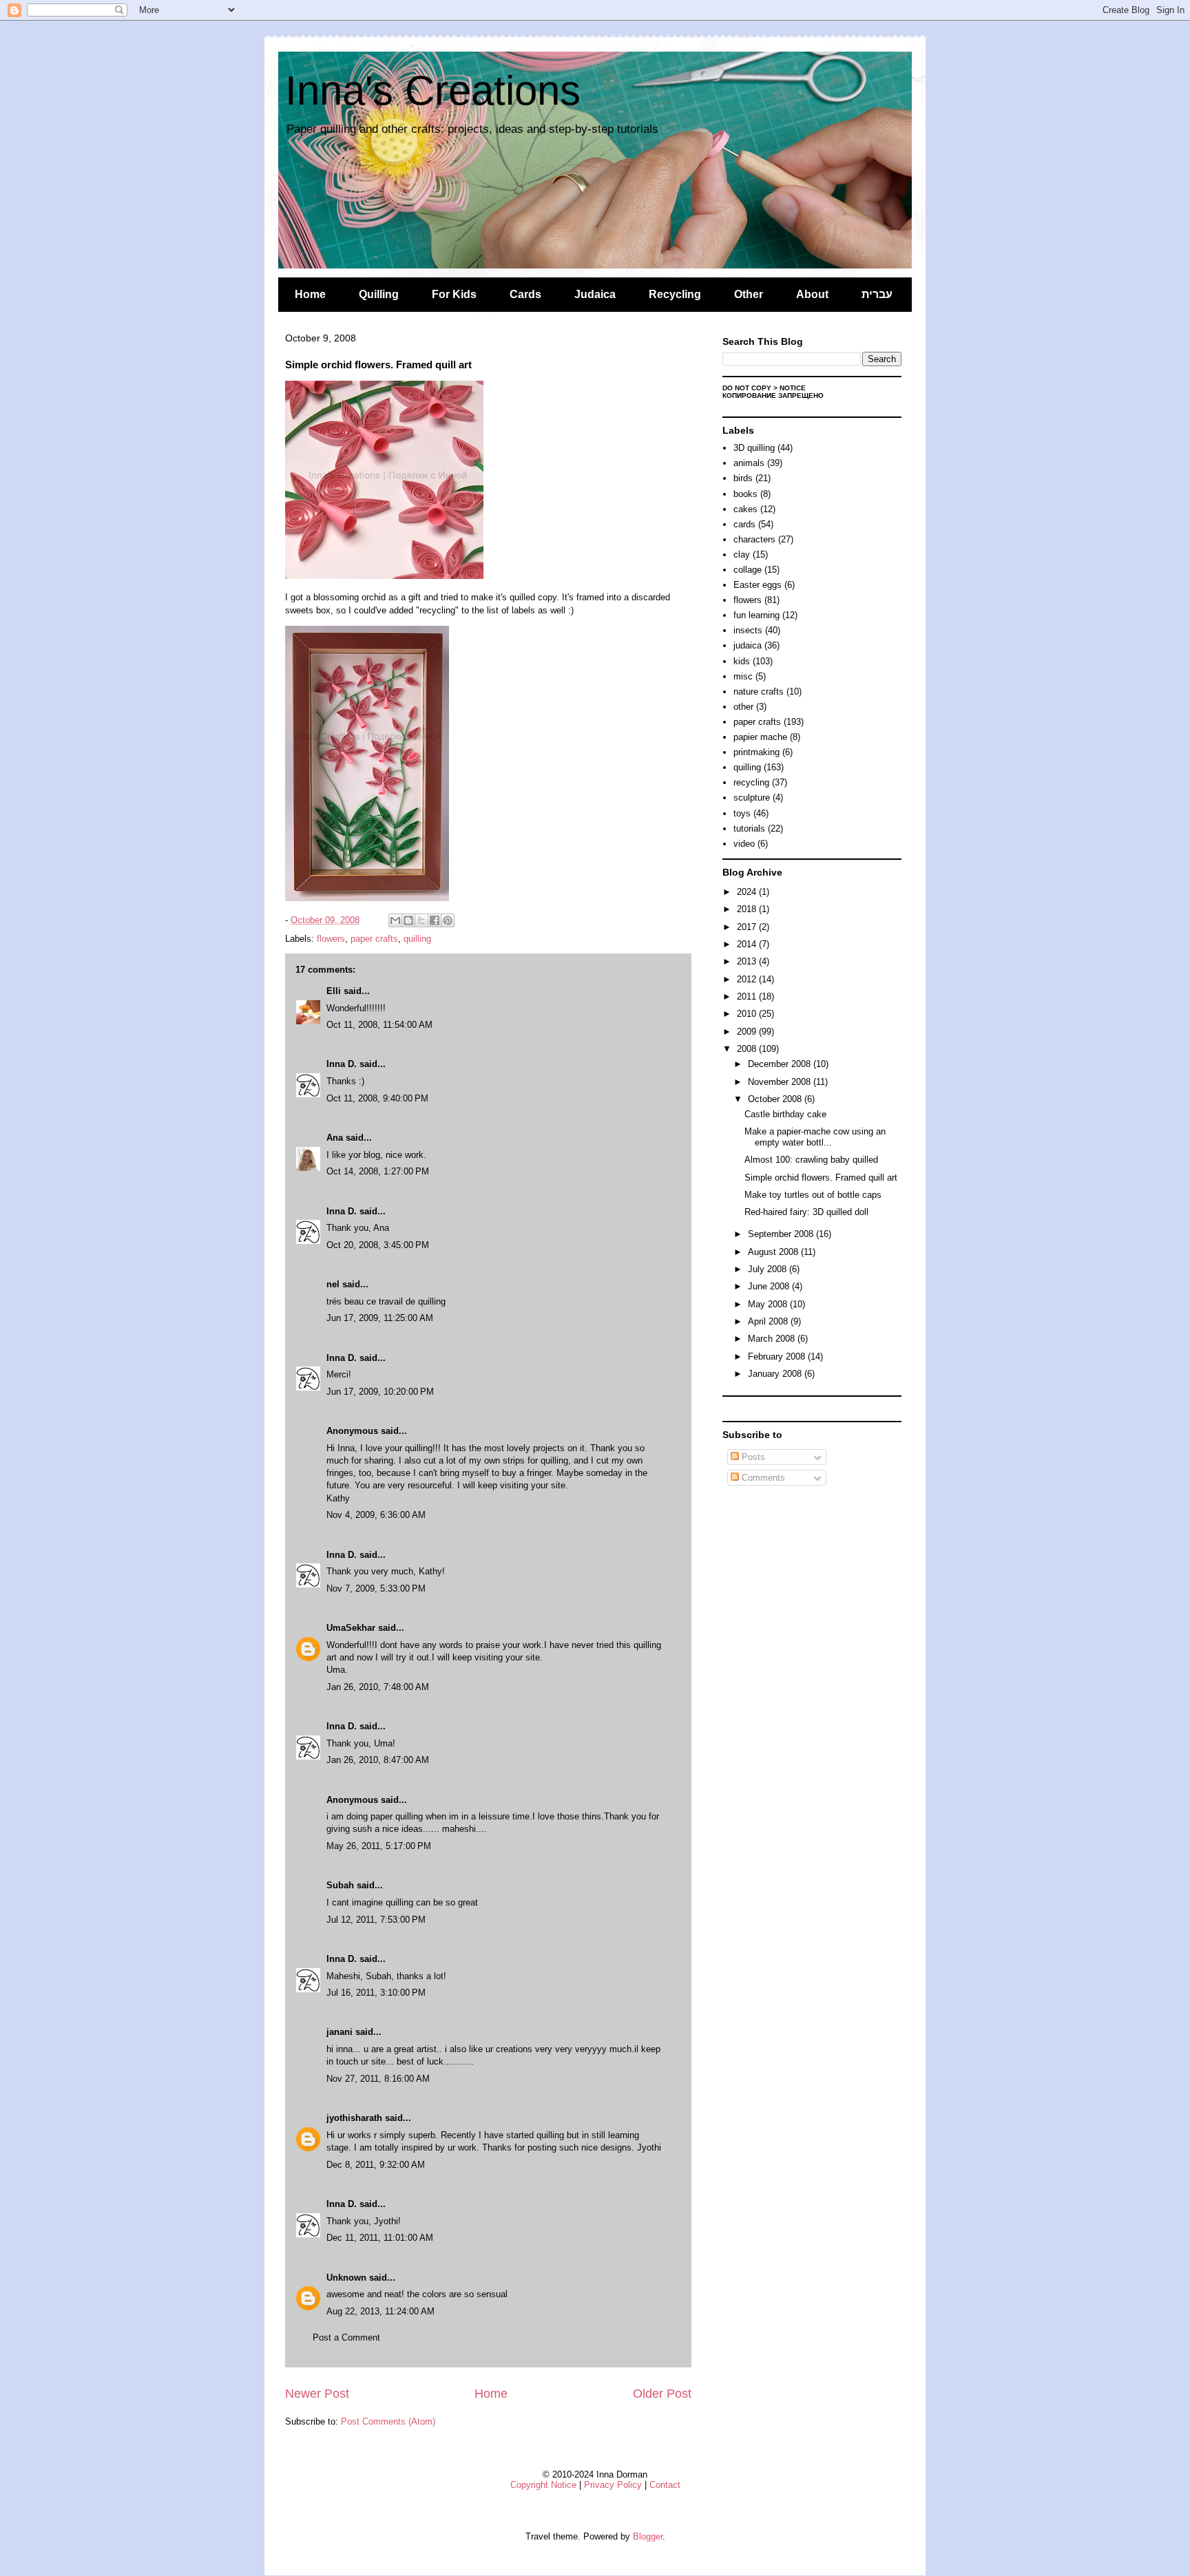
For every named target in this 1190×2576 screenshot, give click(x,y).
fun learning (756, 615)
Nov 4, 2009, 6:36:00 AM (376, 1515)
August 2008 (774, 1252)
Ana (335, 1138)
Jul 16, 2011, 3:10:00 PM (376, 1993)
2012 (748, 979)
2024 (748, 892)
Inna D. (342, 1064)
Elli (334, 991)
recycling (751, 782)
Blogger (648, 2536)
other (743, 707)
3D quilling (754, 448)
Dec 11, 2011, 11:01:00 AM (380, 2238)
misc (743, 676)
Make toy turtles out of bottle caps (813, 1195)
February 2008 (778, 1356)
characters (754, 539)
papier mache (760, 737)
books (745, 494)
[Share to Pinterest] (448, 920)
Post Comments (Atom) (388, 2421)
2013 (748, 961)
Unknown (346, 2278)
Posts (752, 1457)
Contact (665, 2485)
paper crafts (374, 939)
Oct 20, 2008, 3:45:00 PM (378, 1245)
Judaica (595, 294)
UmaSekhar (351, 1628)
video (744, 844)
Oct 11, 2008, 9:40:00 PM (377, 1098)
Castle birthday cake (785, 1114)
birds (743, 478)
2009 (748, 1032)
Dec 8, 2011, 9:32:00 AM (376, 2165)
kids (742, 661)
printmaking (756, 752)
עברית (877, 294)
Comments (762, 1478)
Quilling (379, 294)
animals (749, 463)
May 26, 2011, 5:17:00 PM (379, 1846)
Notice (793, 388)
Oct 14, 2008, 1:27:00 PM (378, 1171)
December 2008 (781, 1064)
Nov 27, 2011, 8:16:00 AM (378, 2079)
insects (748, 630)
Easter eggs (758, 585)
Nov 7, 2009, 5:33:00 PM (376, 1588)
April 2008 (769, 1321)
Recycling (675, 294)
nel (333, 1284)
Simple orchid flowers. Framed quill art (821, 1178)
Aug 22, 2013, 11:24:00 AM (380, 2311)
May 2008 (769, 1304)
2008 (748, 1049)
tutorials (749, 828)
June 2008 (770, 1286)
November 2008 (781, 1082)
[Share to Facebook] (435, 920)
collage (748, 570)
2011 (748, 996)
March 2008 (773, 1339)
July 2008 (769, 1269)
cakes (745, 509)
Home (310, 294)
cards (744, 524)
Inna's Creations (433, 91)
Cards (525, 294)
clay (742, 555)
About (812, 294)
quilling (417, 939)
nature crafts (759, 691)
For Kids (454, 294)
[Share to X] (421, 920)
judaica (748, 645)
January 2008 (776, 1374)
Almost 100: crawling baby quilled (811, 1160)
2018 (748, 909)
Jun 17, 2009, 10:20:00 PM (380, 1392)
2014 (748, 944)
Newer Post (317, 2394)
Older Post (662, 2394)
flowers (331, 939)
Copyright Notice (543, 2485)
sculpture (752, 798)
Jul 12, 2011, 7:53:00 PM (376, 1920)
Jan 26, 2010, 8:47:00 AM (378, 1760)
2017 (748, 927)
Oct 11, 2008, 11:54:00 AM (379, 1025)
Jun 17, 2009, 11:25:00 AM (380, 1318)
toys (742, 813)
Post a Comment (346, 2337)
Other (749, 294)
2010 (748, 1014)
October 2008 (776, 1099)
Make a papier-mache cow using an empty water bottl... (815, 1137)
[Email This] (395, 920)
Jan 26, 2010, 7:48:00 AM (378, 1687)
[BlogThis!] (408, 920)
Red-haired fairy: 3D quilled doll (806, 1212)
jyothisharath (354, 2118)
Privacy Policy (613, 2485)
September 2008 (782, 1234)
